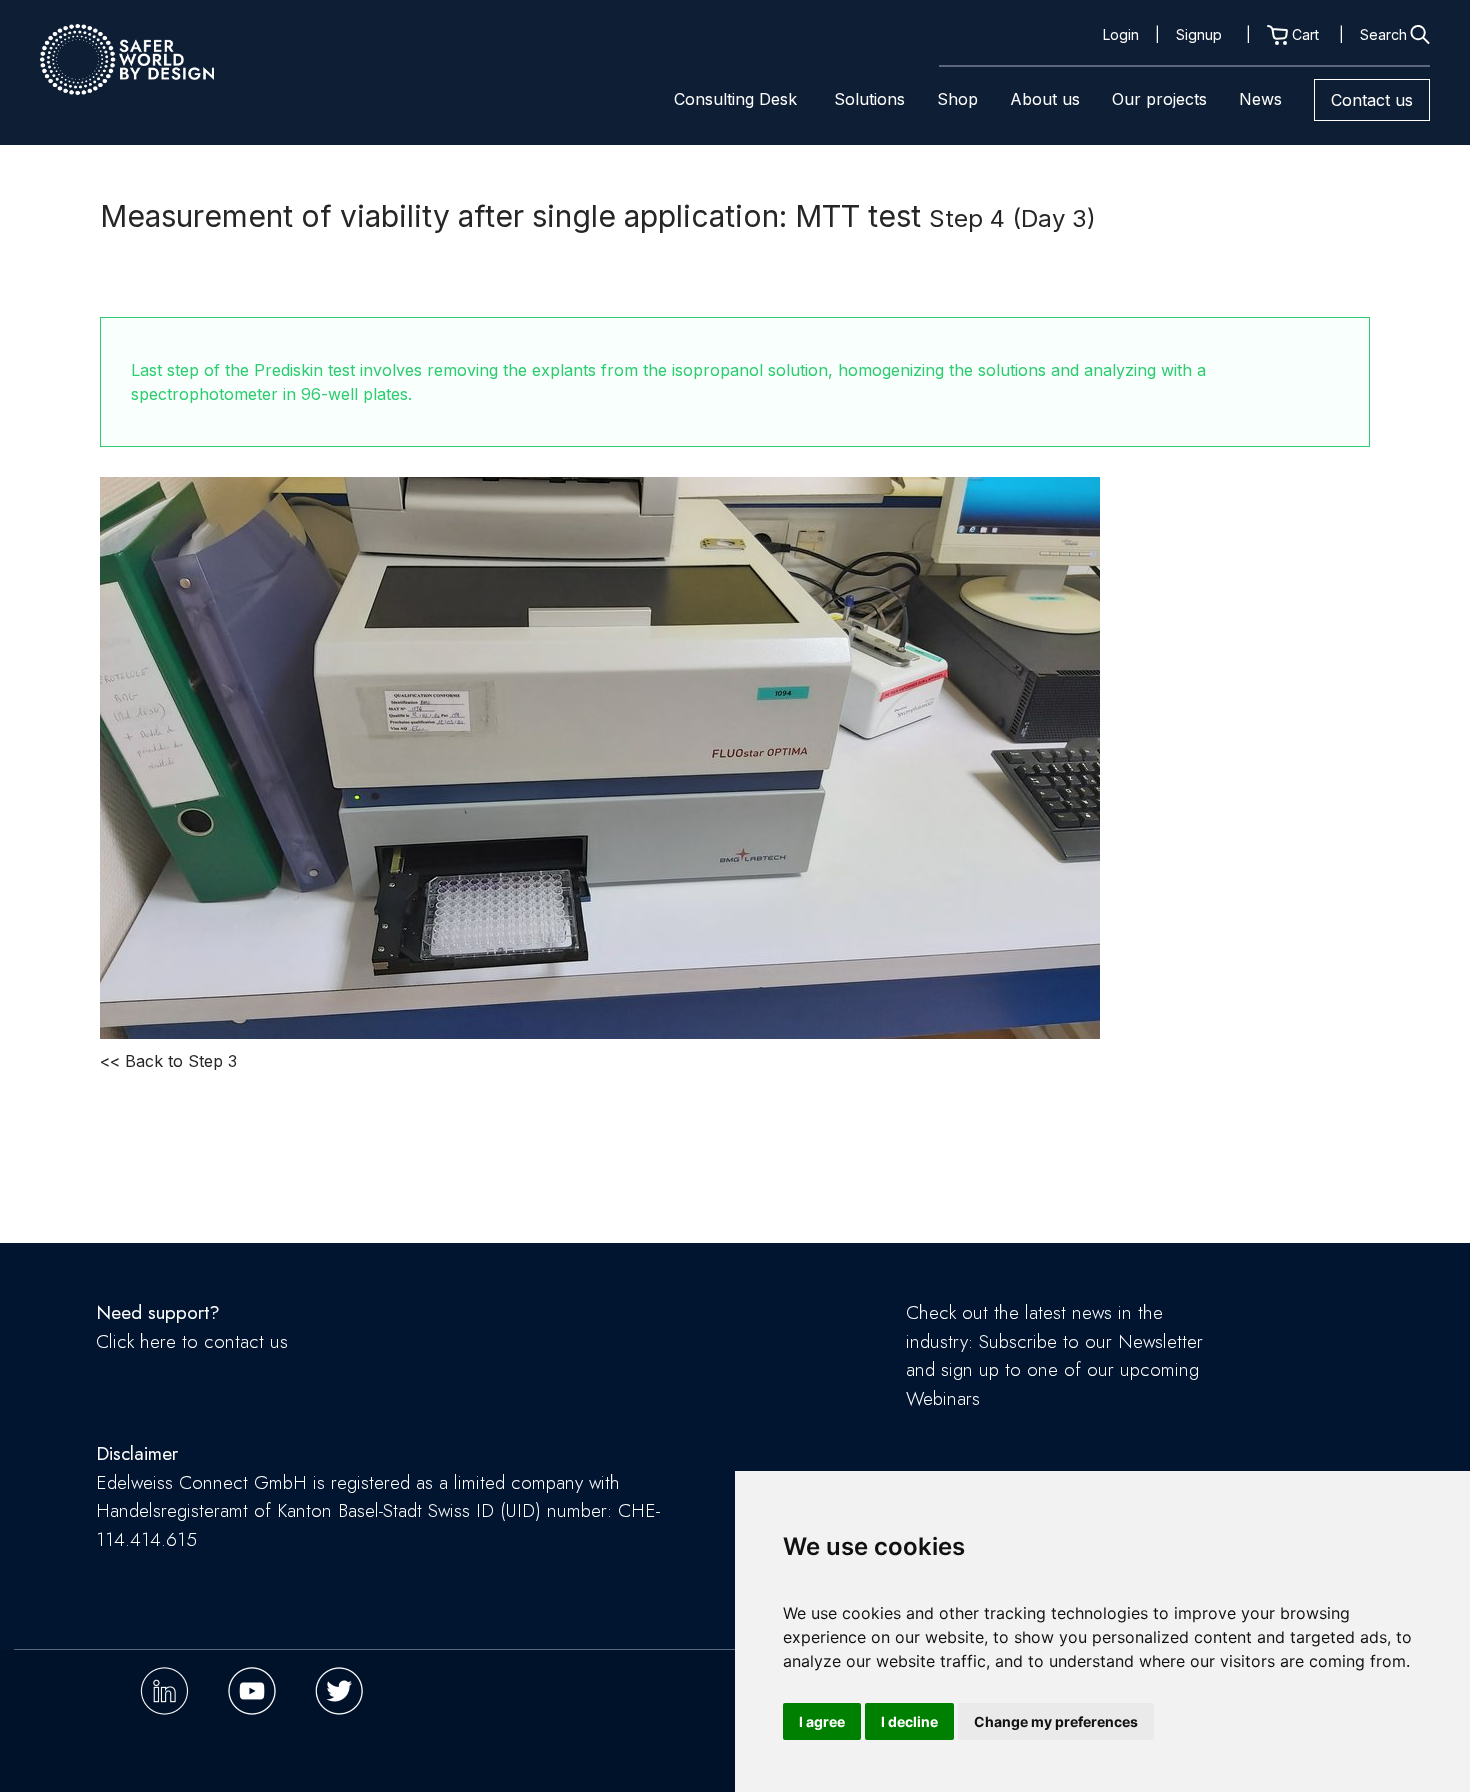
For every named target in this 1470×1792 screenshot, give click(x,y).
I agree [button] (822, 1721)
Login (1121, 34)
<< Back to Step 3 (168, 1061)
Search (1383, 34)
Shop (957, 99)
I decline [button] (909, 1721)
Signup (1199, 34)
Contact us (1372, 100)
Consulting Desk (735, 99)
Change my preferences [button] (1056, 1721)
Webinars (943, 1398)
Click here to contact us (192, 1341)
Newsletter (1160, 1341)
